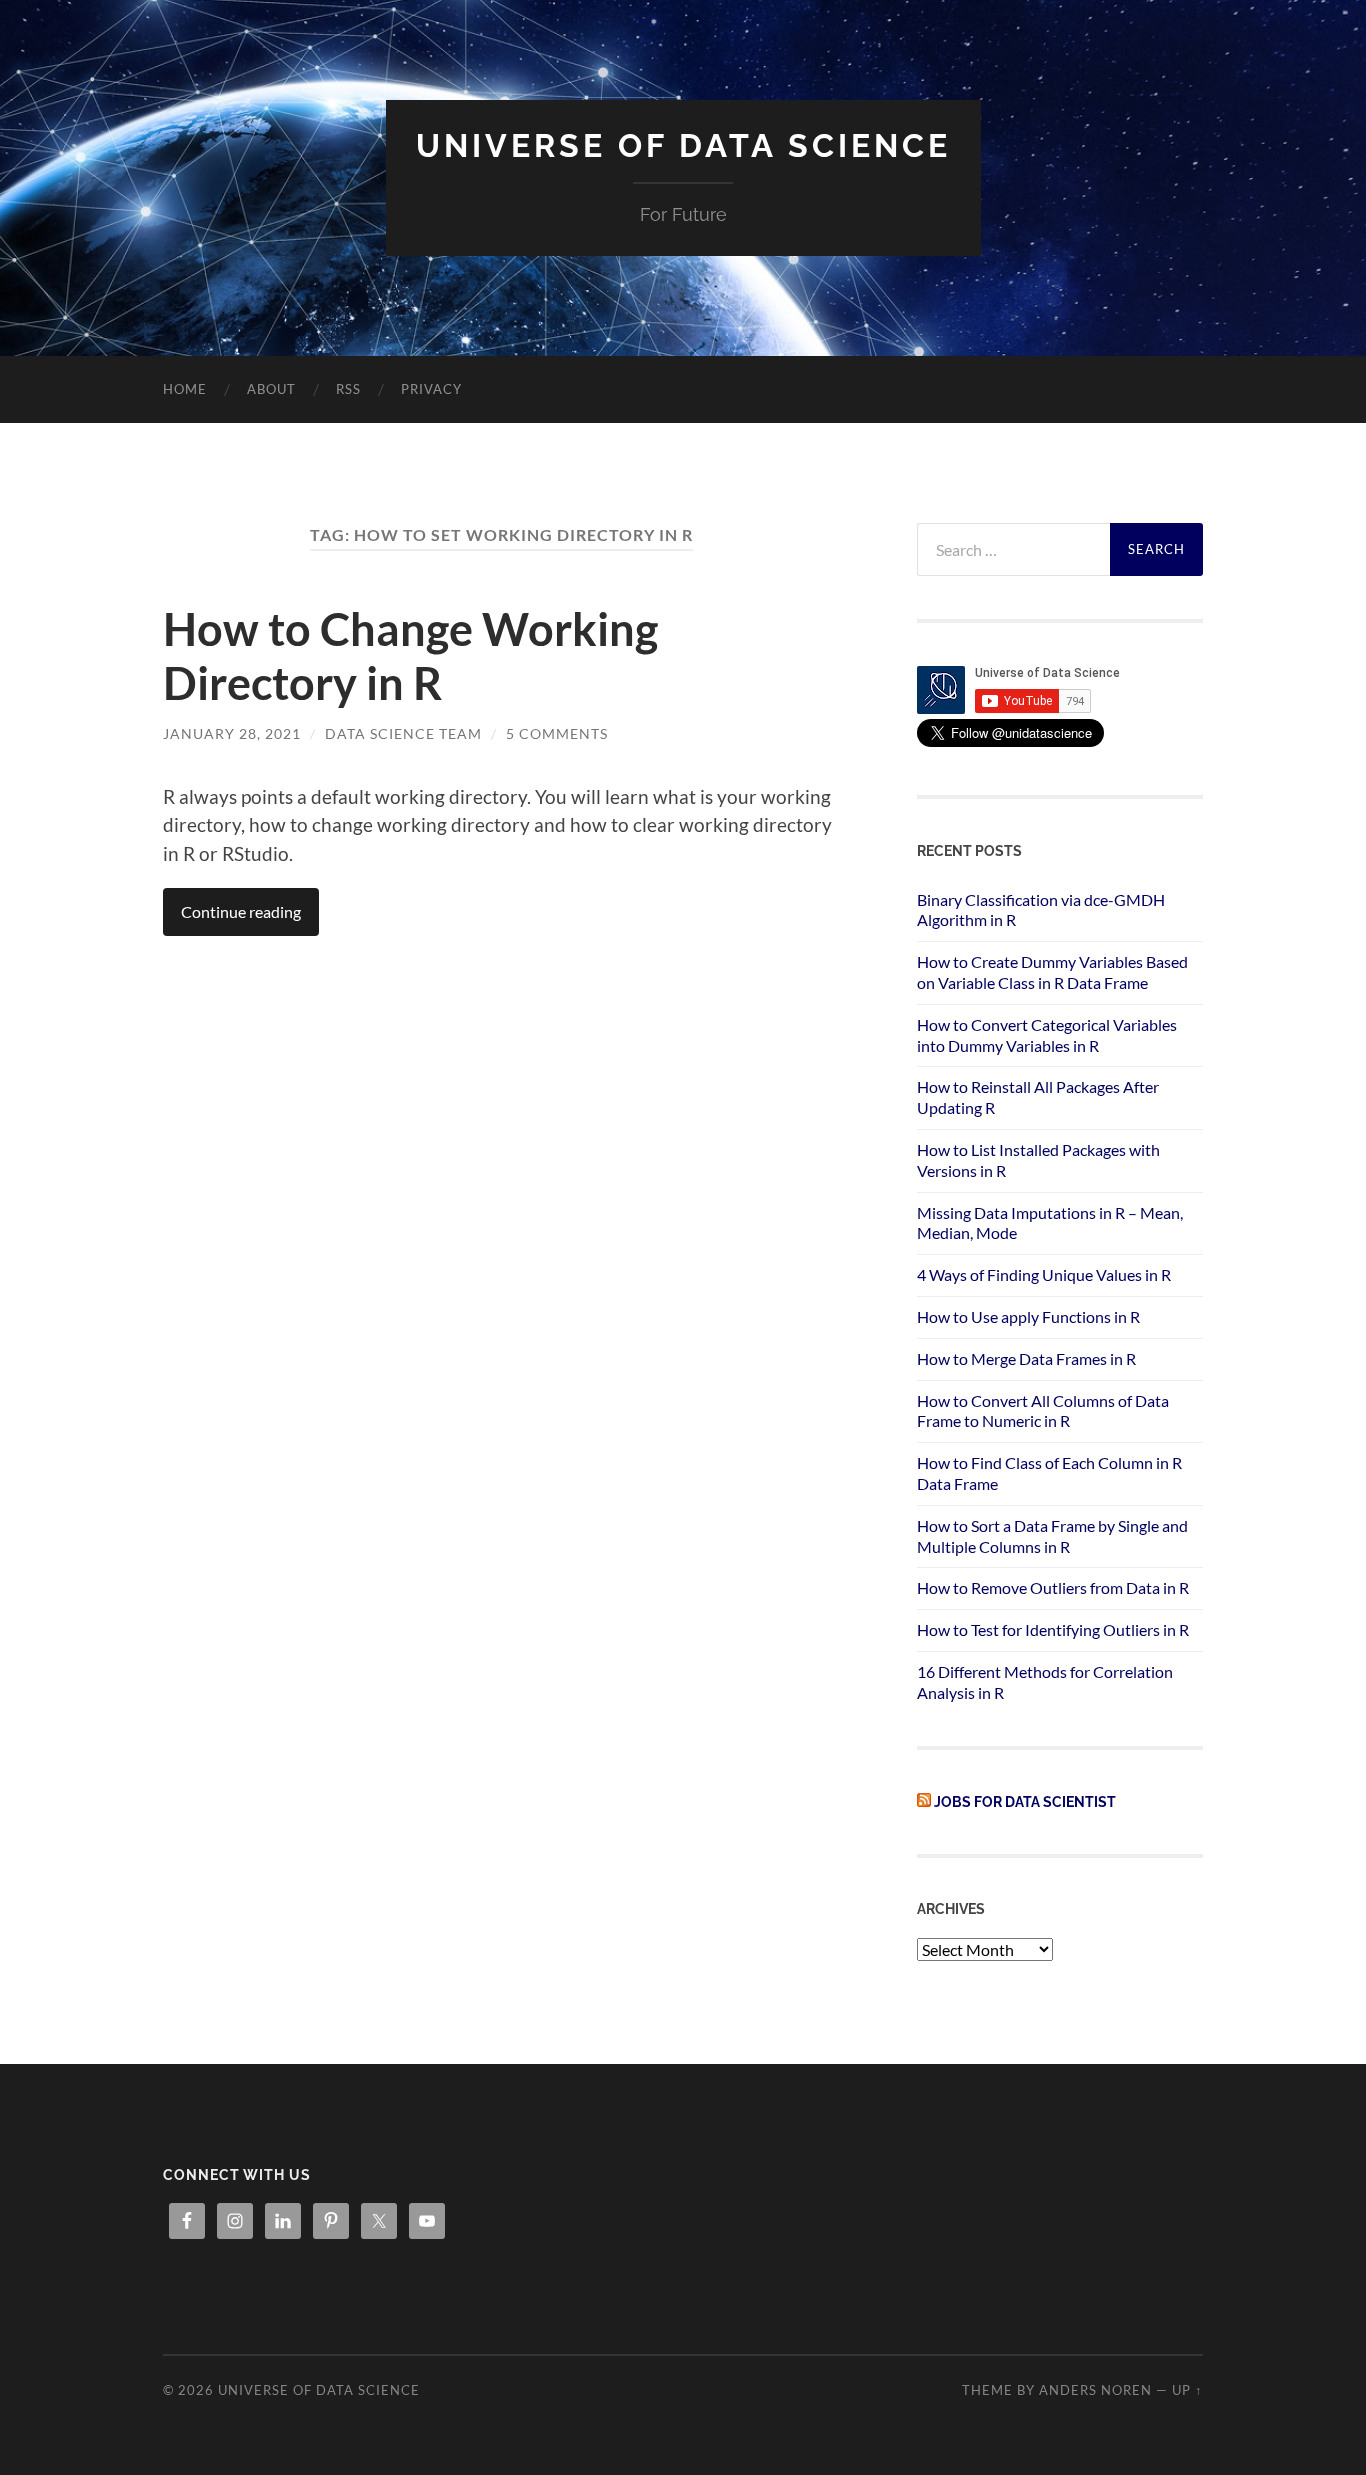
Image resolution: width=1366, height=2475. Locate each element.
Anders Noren (1095, 2390)
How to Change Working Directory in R (410, 656)
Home (185, 389)
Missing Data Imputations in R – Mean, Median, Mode (1050, 1223)
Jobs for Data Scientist (1025, 1801)
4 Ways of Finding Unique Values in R (1044, 1274)
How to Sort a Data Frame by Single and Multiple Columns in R (1052, 1536)
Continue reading (241, 911)
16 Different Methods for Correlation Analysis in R (1045, 1682)
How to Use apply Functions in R (1028, 1316)
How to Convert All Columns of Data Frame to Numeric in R (1043, 1411)
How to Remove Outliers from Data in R (1053, 1587)
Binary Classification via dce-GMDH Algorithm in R (1041, 910)
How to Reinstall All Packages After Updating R (1038, 1097)
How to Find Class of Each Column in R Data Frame (1049, 1473)
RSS (348, 389)
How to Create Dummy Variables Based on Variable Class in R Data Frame (1052, 972)
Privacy (431, 389)
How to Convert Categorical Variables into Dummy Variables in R (1047, 1035)
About (271, 389)
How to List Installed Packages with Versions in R (1038, 1160)
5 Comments (557, 733)
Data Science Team (403, 733)
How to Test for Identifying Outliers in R (1053, 1629)
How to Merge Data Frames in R (1026, 1358)
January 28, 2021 (232, 733)
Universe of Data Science (683, 145)
